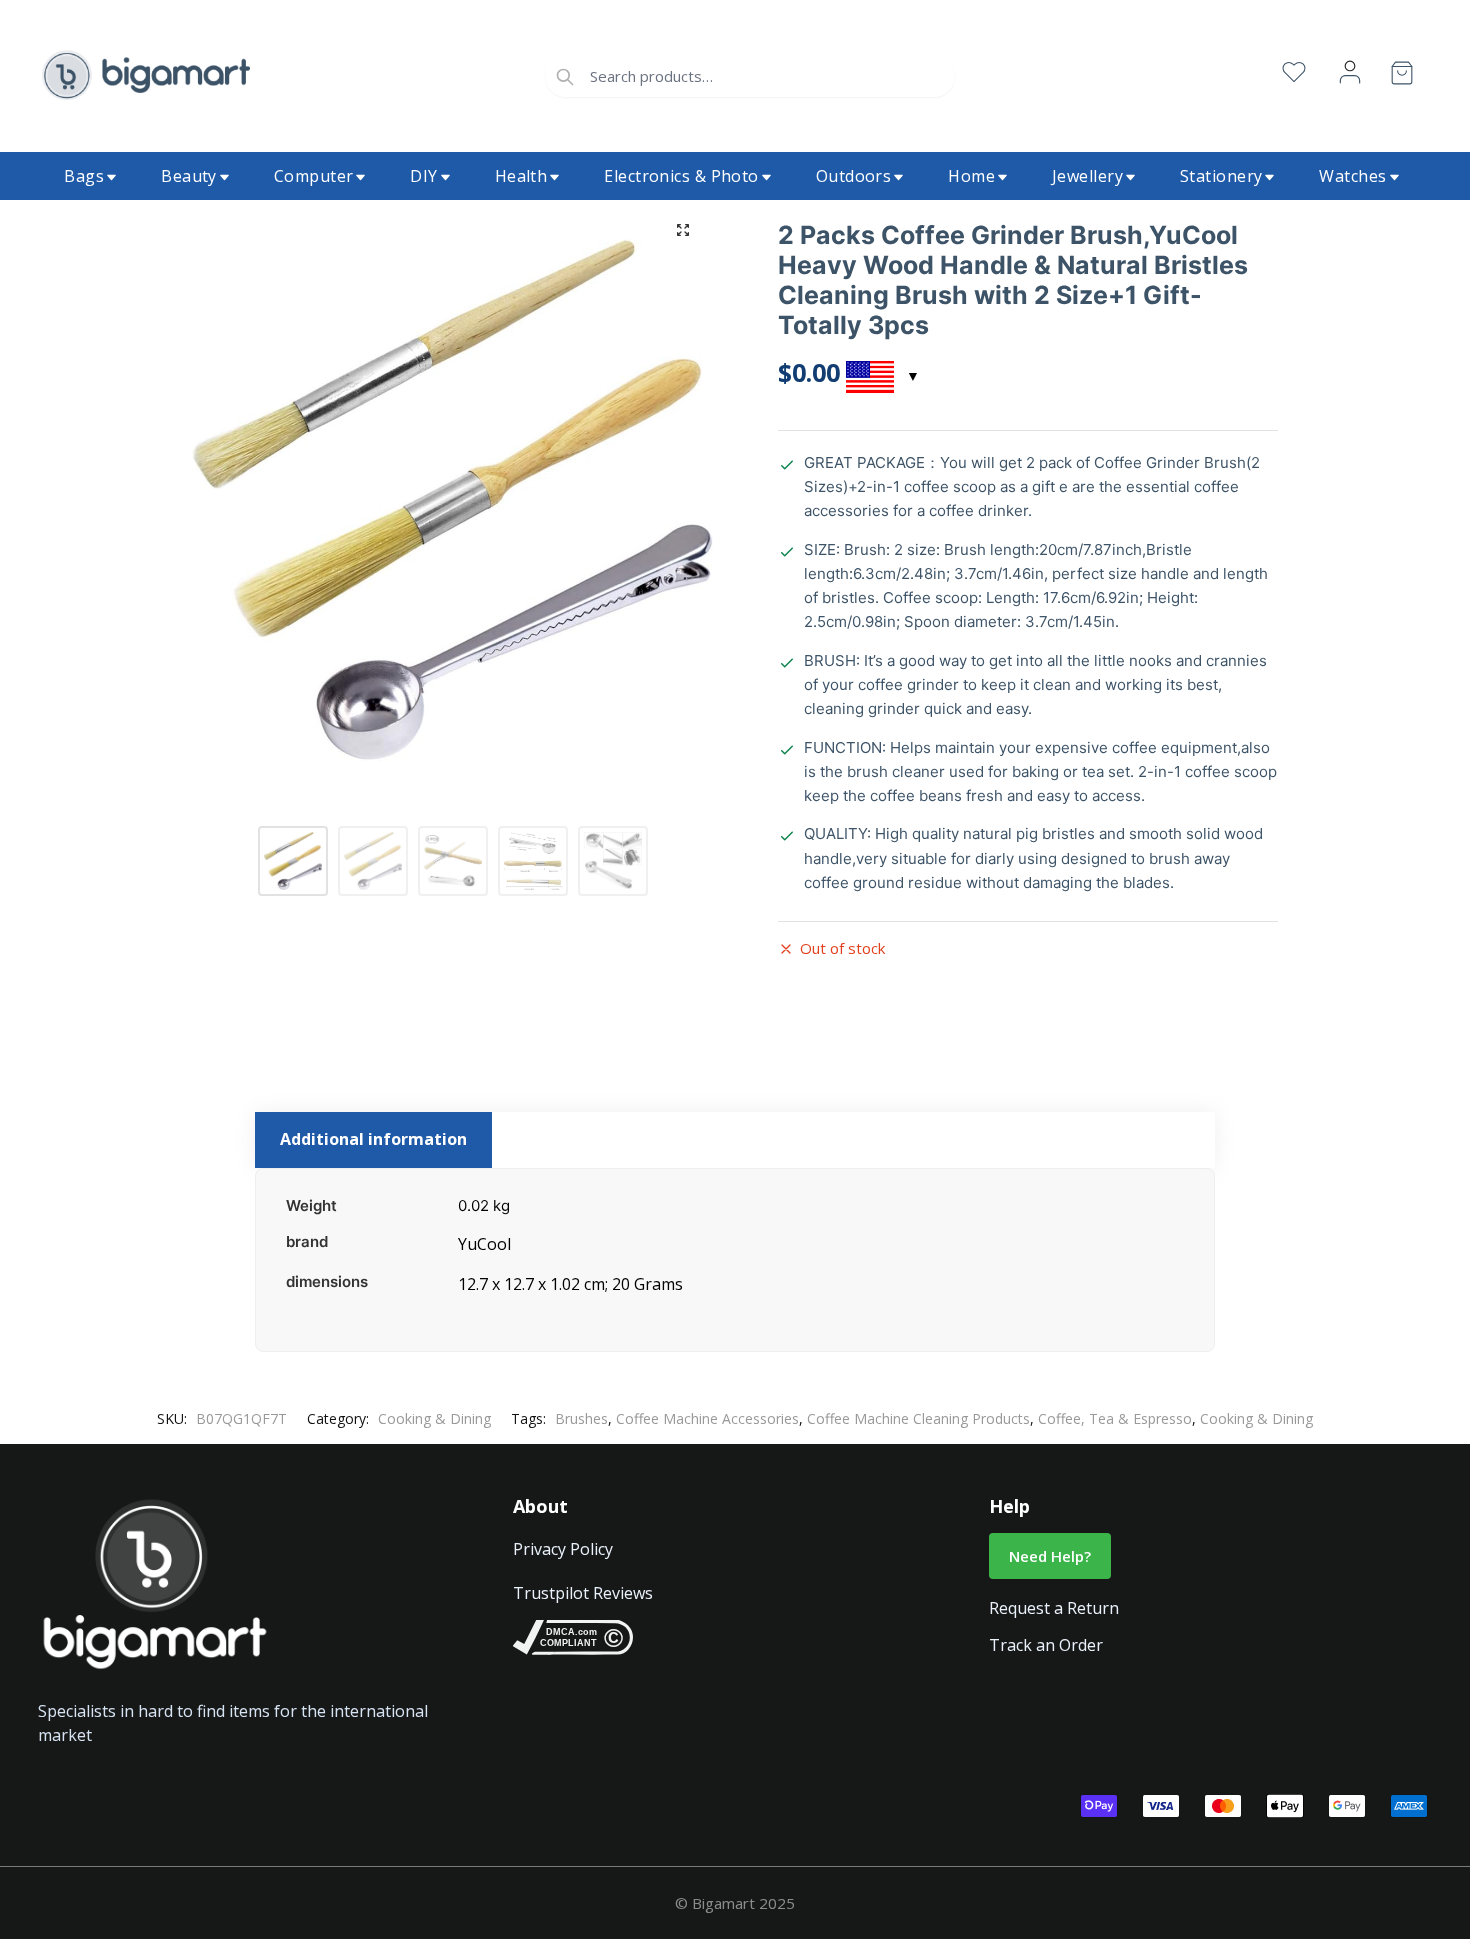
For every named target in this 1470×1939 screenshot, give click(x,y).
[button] (683, 230)
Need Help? (1050, 1556)
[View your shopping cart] (1402, 76)
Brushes (581, 1418)
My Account (1350, 72)
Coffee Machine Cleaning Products (918, 1418)
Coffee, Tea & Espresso (1115, 1418)
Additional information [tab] (373, 1139)
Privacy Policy (563, 1549)
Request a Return (1054, 1608)
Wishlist (1294, 72)
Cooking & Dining (434, 1418)
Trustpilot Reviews (583, 1593)
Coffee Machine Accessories (707, 1418)
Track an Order (1046, 1645)
